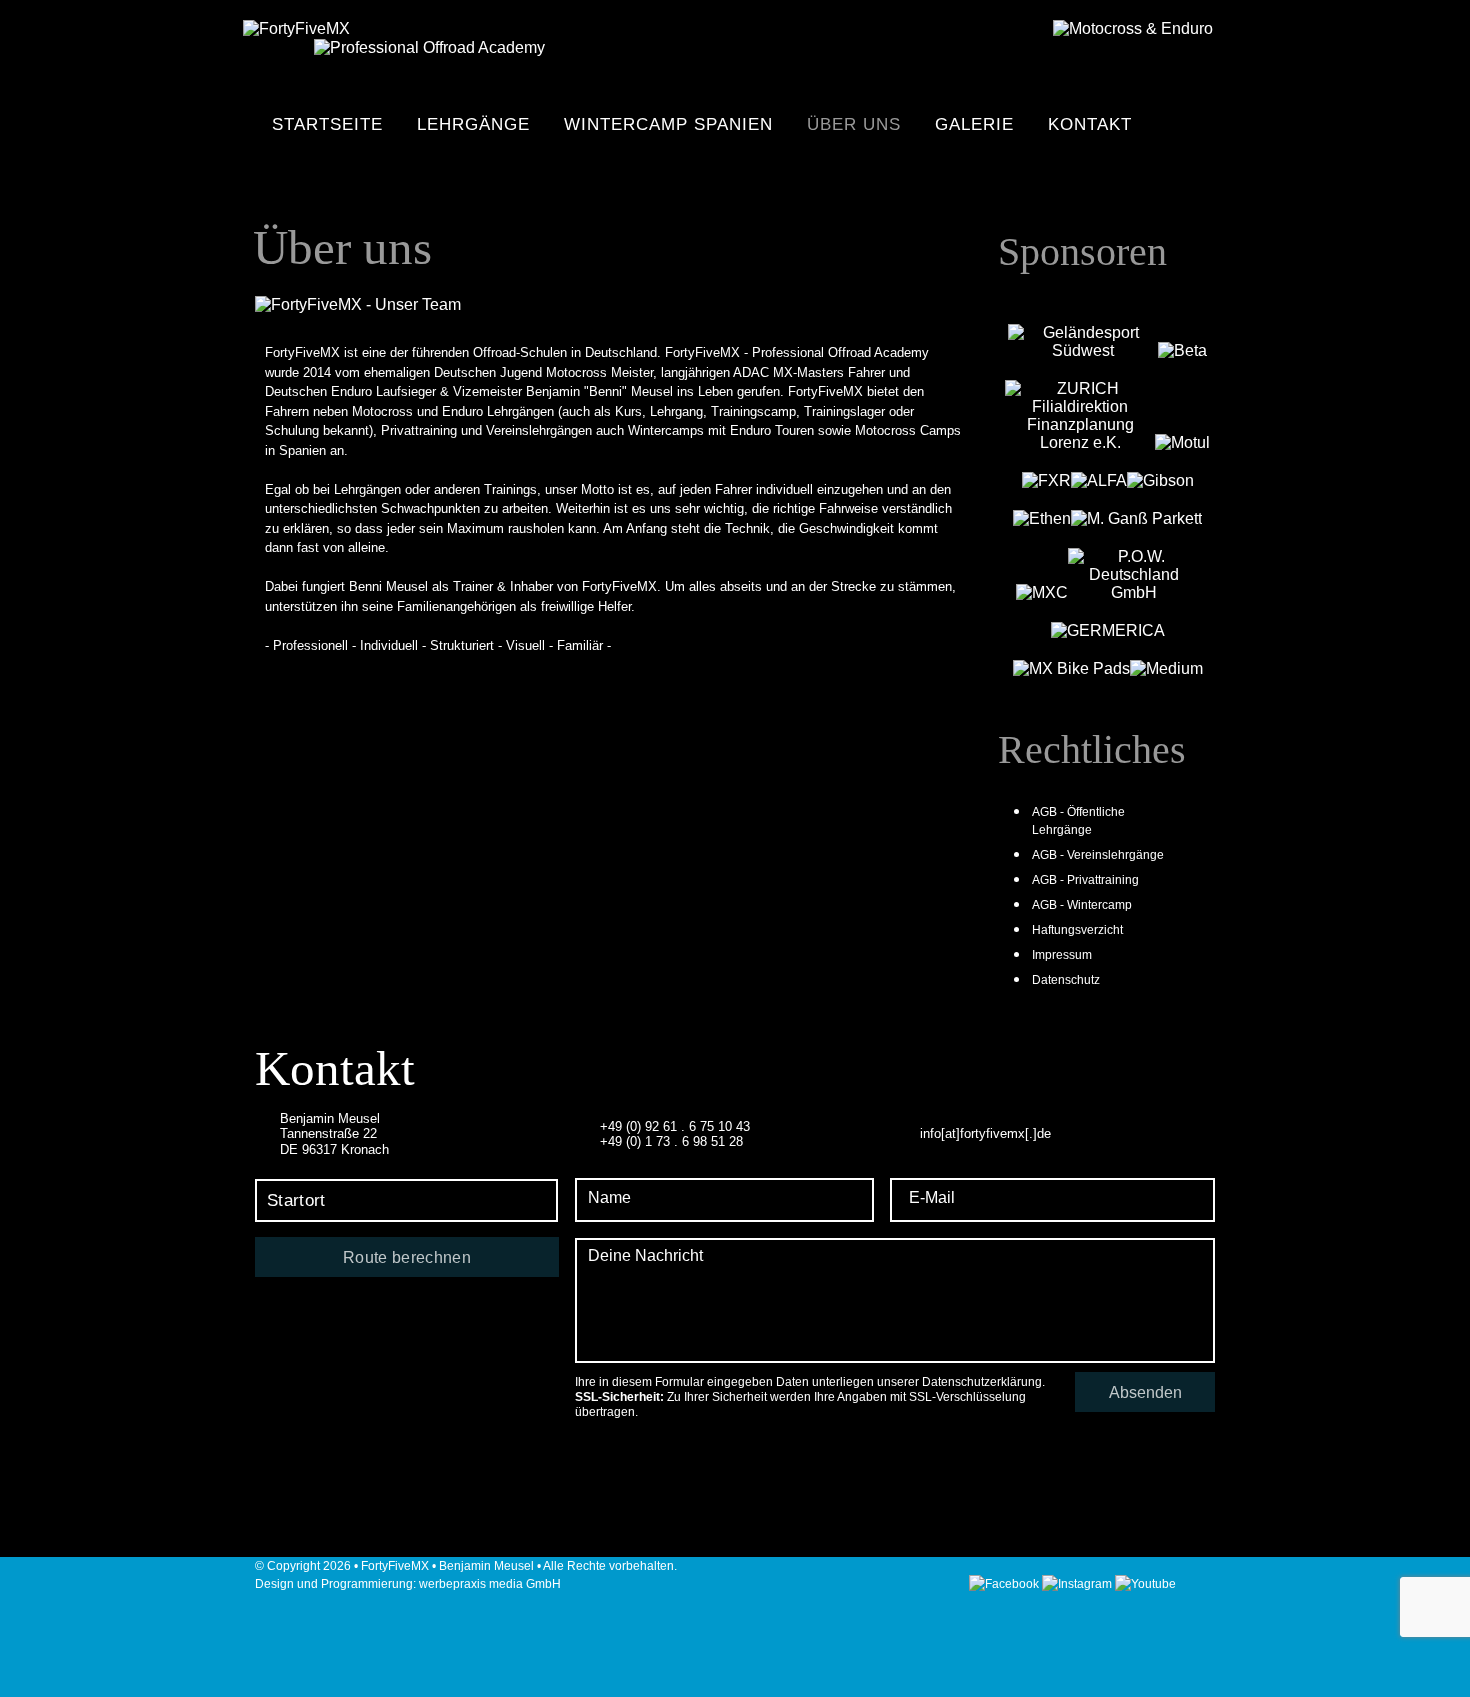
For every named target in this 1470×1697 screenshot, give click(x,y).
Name (609, 1197)
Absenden (1145, 1392)
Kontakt (1090, 124)
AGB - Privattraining (1085, 880)
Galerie (974, 124)
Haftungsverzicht (1077, 930)
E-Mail (932, 1197)
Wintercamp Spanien (668, 124)
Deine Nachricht (645, 1255)
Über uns (854, 124)
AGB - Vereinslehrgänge (1098, 855)
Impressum (1062, 955)
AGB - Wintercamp (1082, 905)
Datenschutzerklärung (982, 1382)
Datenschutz (1066, 980)
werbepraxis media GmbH (490, 1584)
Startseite (327, 124)
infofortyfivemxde (985, 1133)
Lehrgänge (473, 124)
